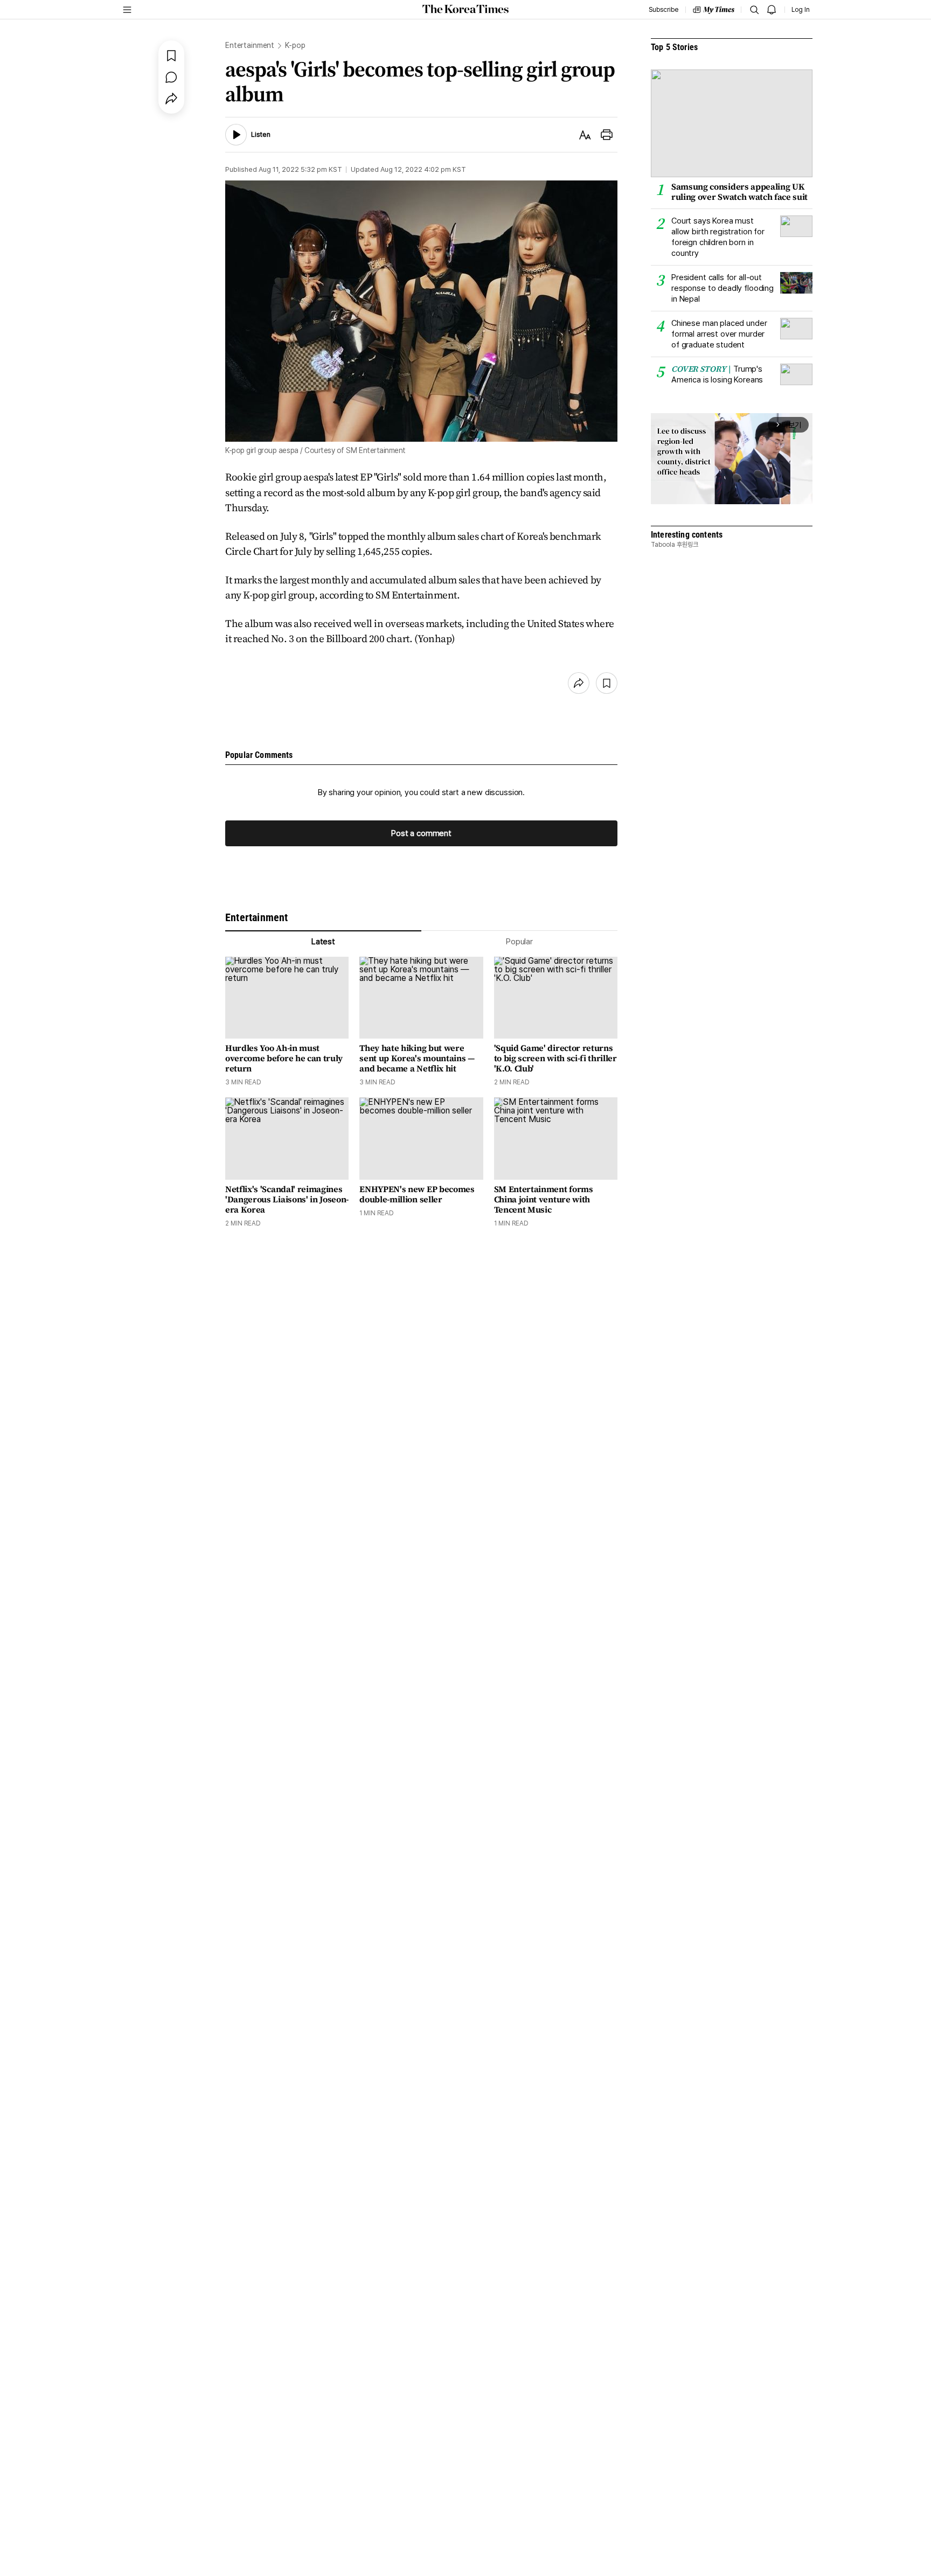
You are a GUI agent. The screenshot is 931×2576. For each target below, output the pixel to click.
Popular (519, 942)
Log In (801, 10)
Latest (323, 942)
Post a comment (421, 833)
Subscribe (663, 10)
